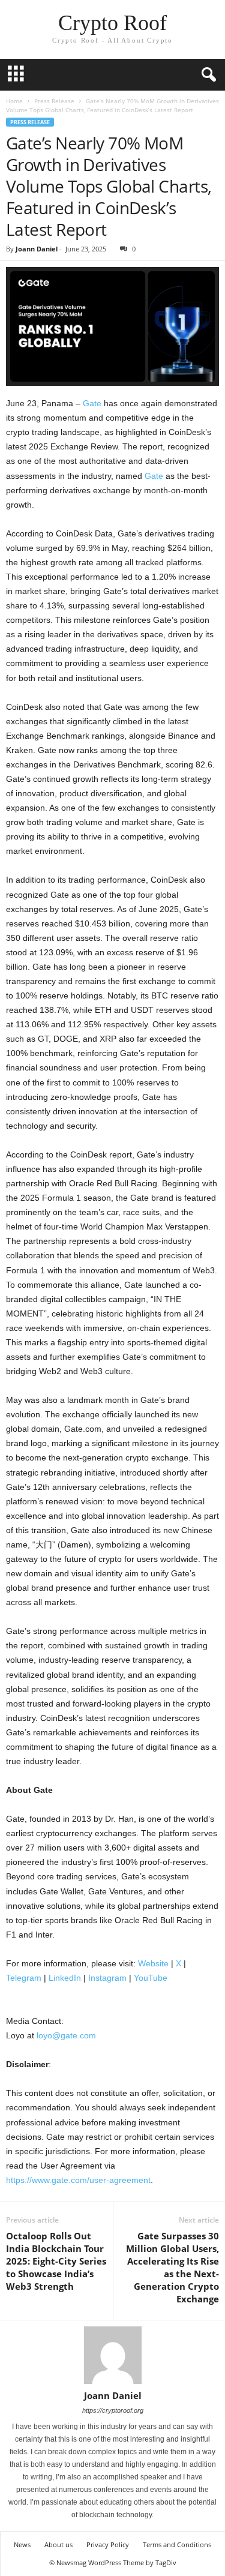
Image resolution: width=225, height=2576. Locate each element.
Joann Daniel (37, 249)
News (22, 2544)
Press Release (54, 101)
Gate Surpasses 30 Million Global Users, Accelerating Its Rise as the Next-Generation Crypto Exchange (172, 2267)
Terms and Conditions (177, 2544)
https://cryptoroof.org (113, 2410)
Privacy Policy (108, 2544)
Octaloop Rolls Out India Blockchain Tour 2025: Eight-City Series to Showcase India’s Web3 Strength (56, 2261)
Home (14, 101)
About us (58, 2544)
